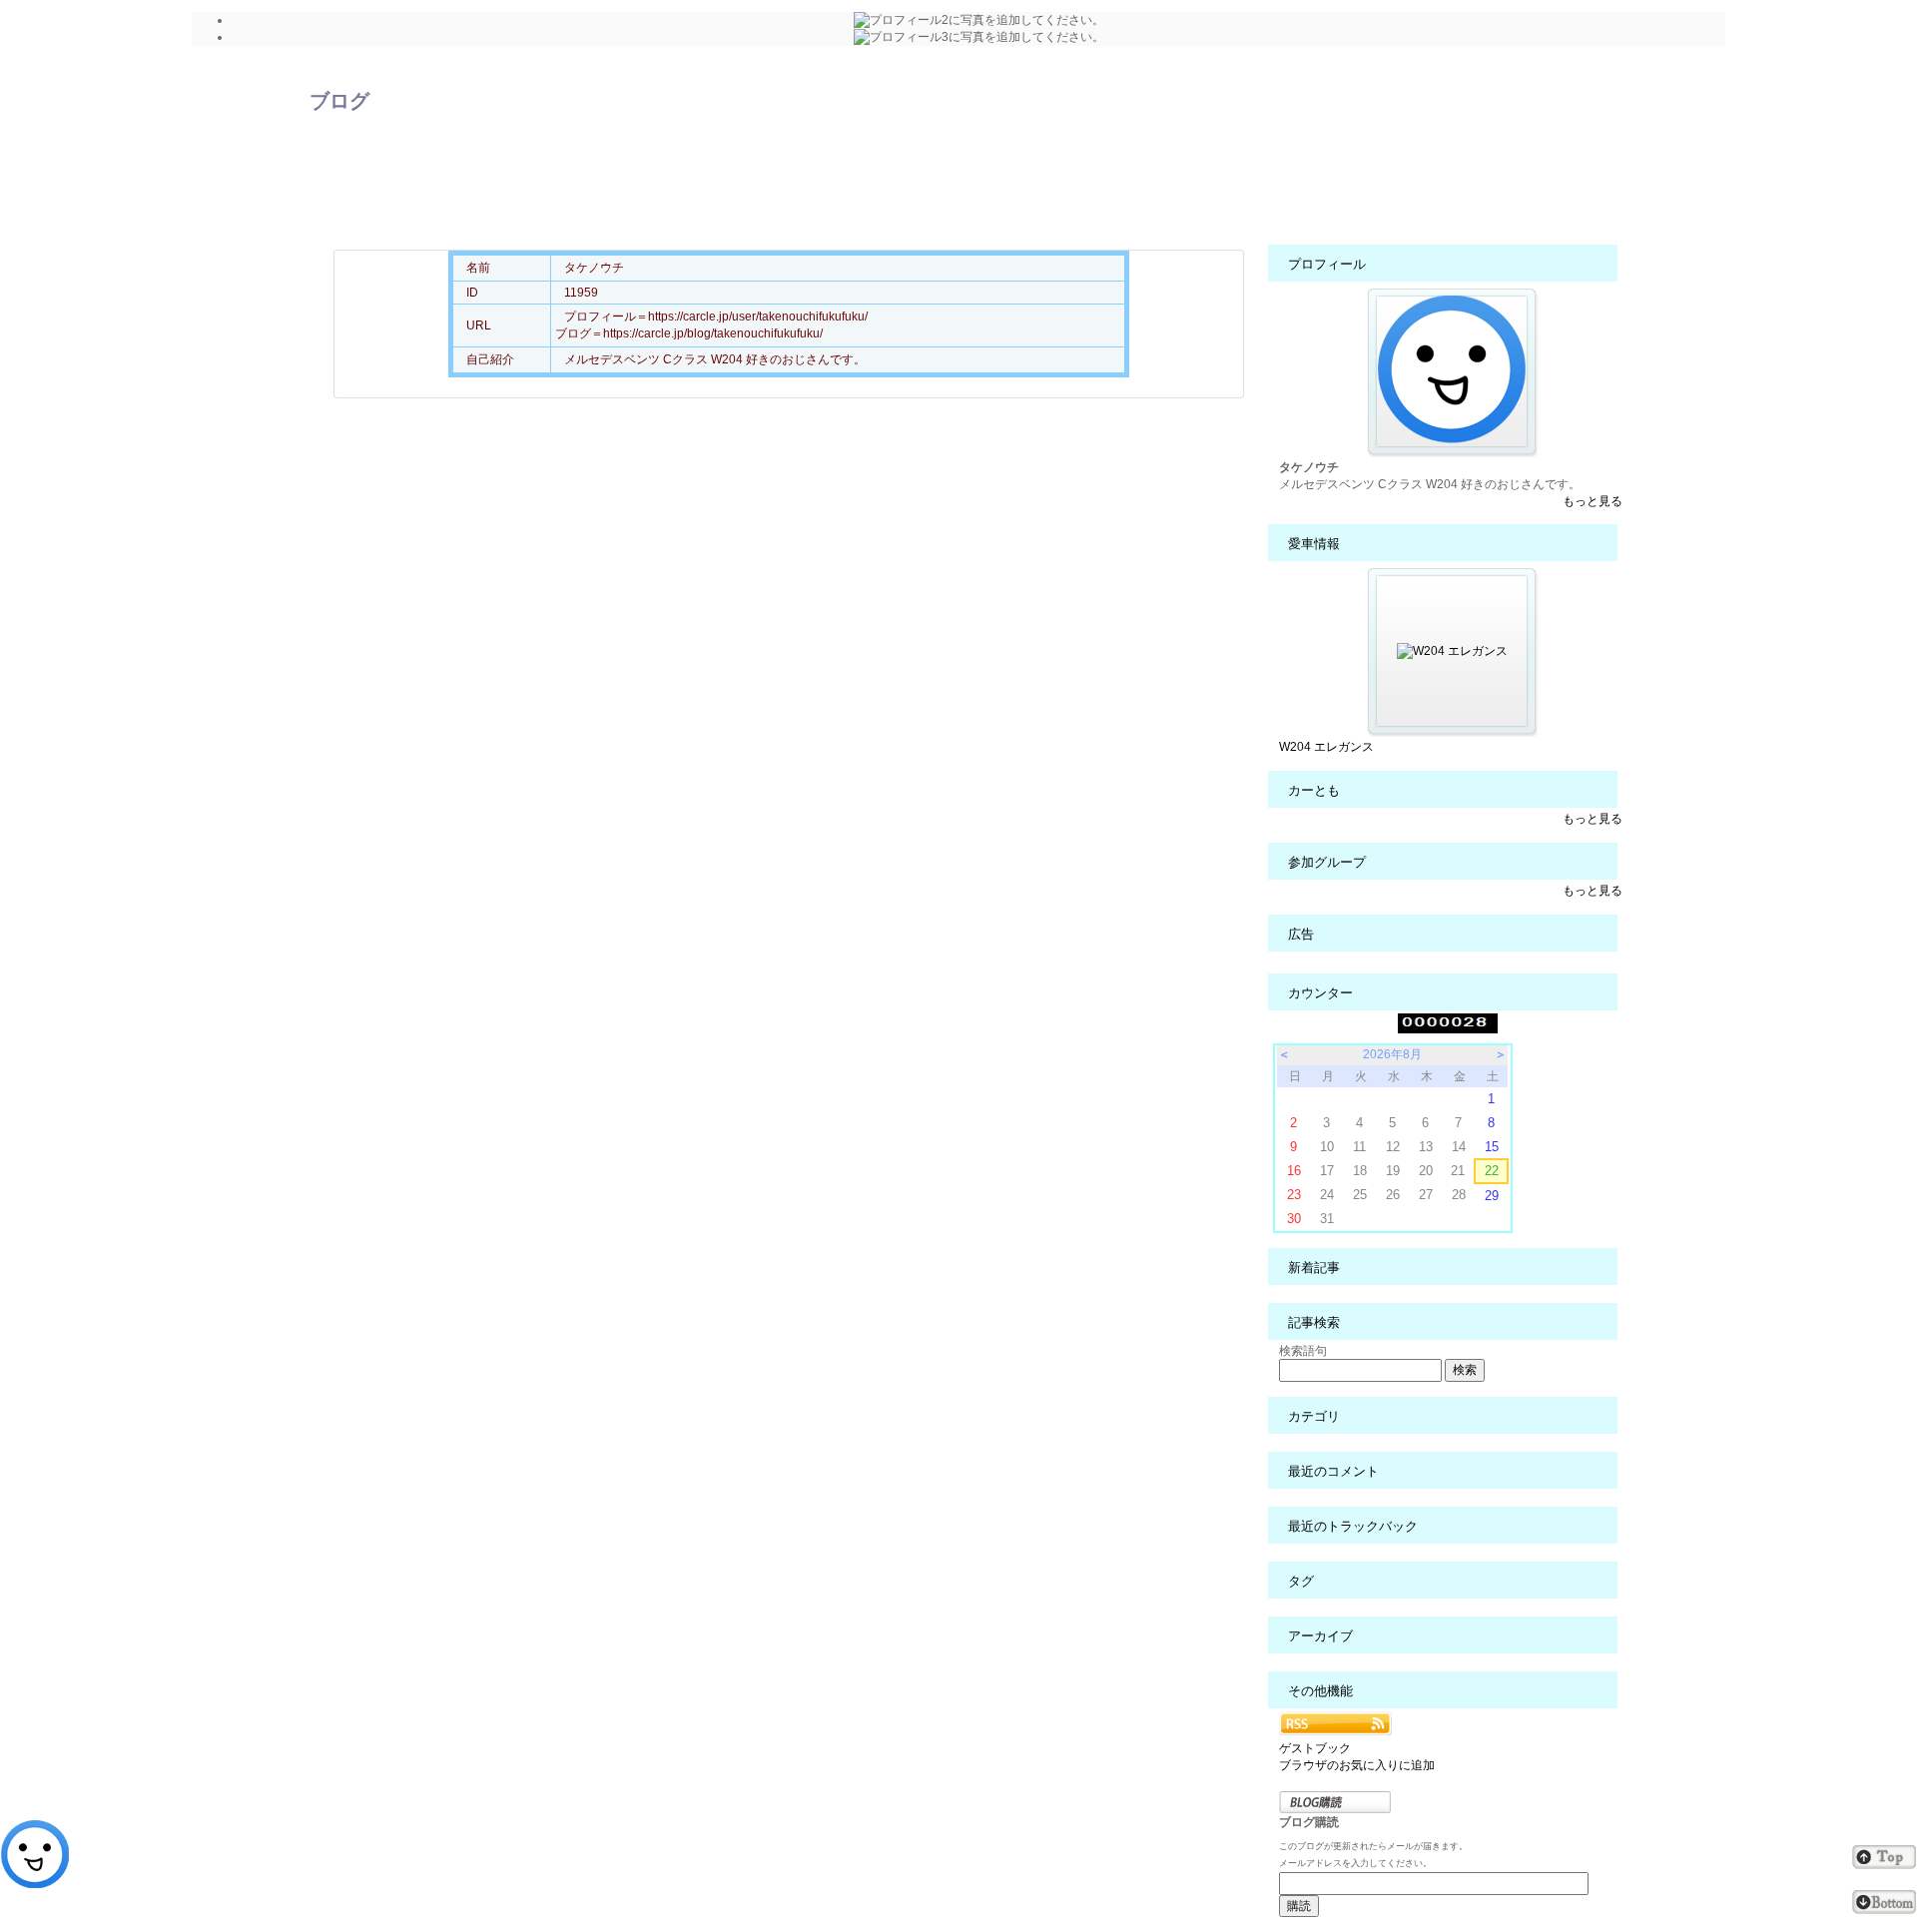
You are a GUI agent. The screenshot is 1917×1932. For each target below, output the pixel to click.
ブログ (339, 101)
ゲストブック (1315, 1748)
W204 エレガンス (1326, 747)
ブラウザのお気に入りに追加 (1357, 1765)
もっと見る (1593, 501)
